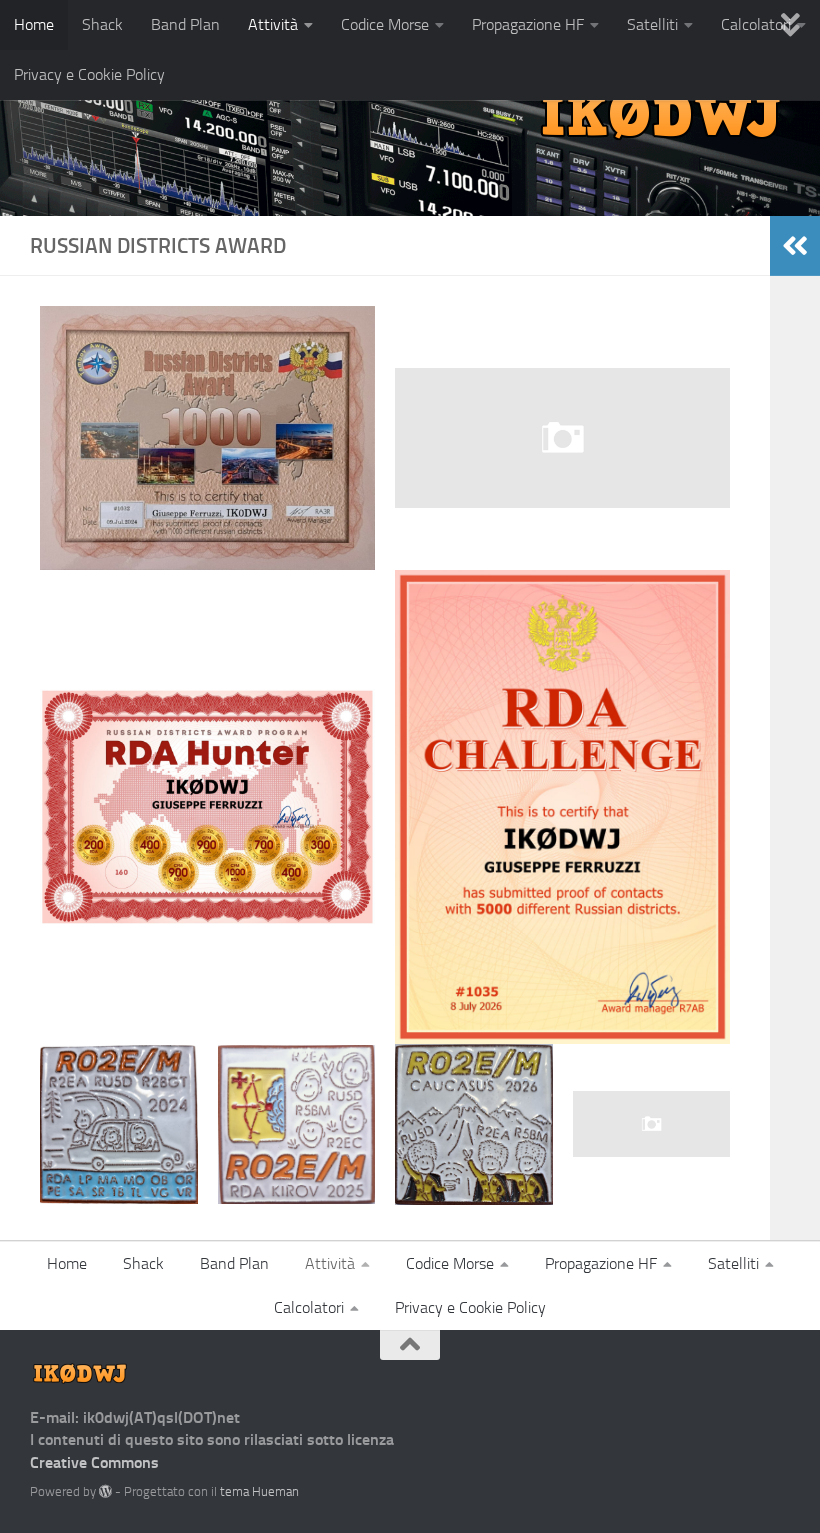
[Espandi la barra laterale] (795, 246)
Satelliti (652, 24)
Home (34, 24)
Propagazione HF (528, 24)
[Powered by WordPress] (105, 1491)
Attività (273, 24)
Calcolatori (309, 1307)
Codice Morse (385, 24)
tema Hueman (259, 1491)
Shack (102, 24)
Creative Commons (94, 1462)
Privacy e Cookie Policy (89, 74)
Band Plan (185, 24)
